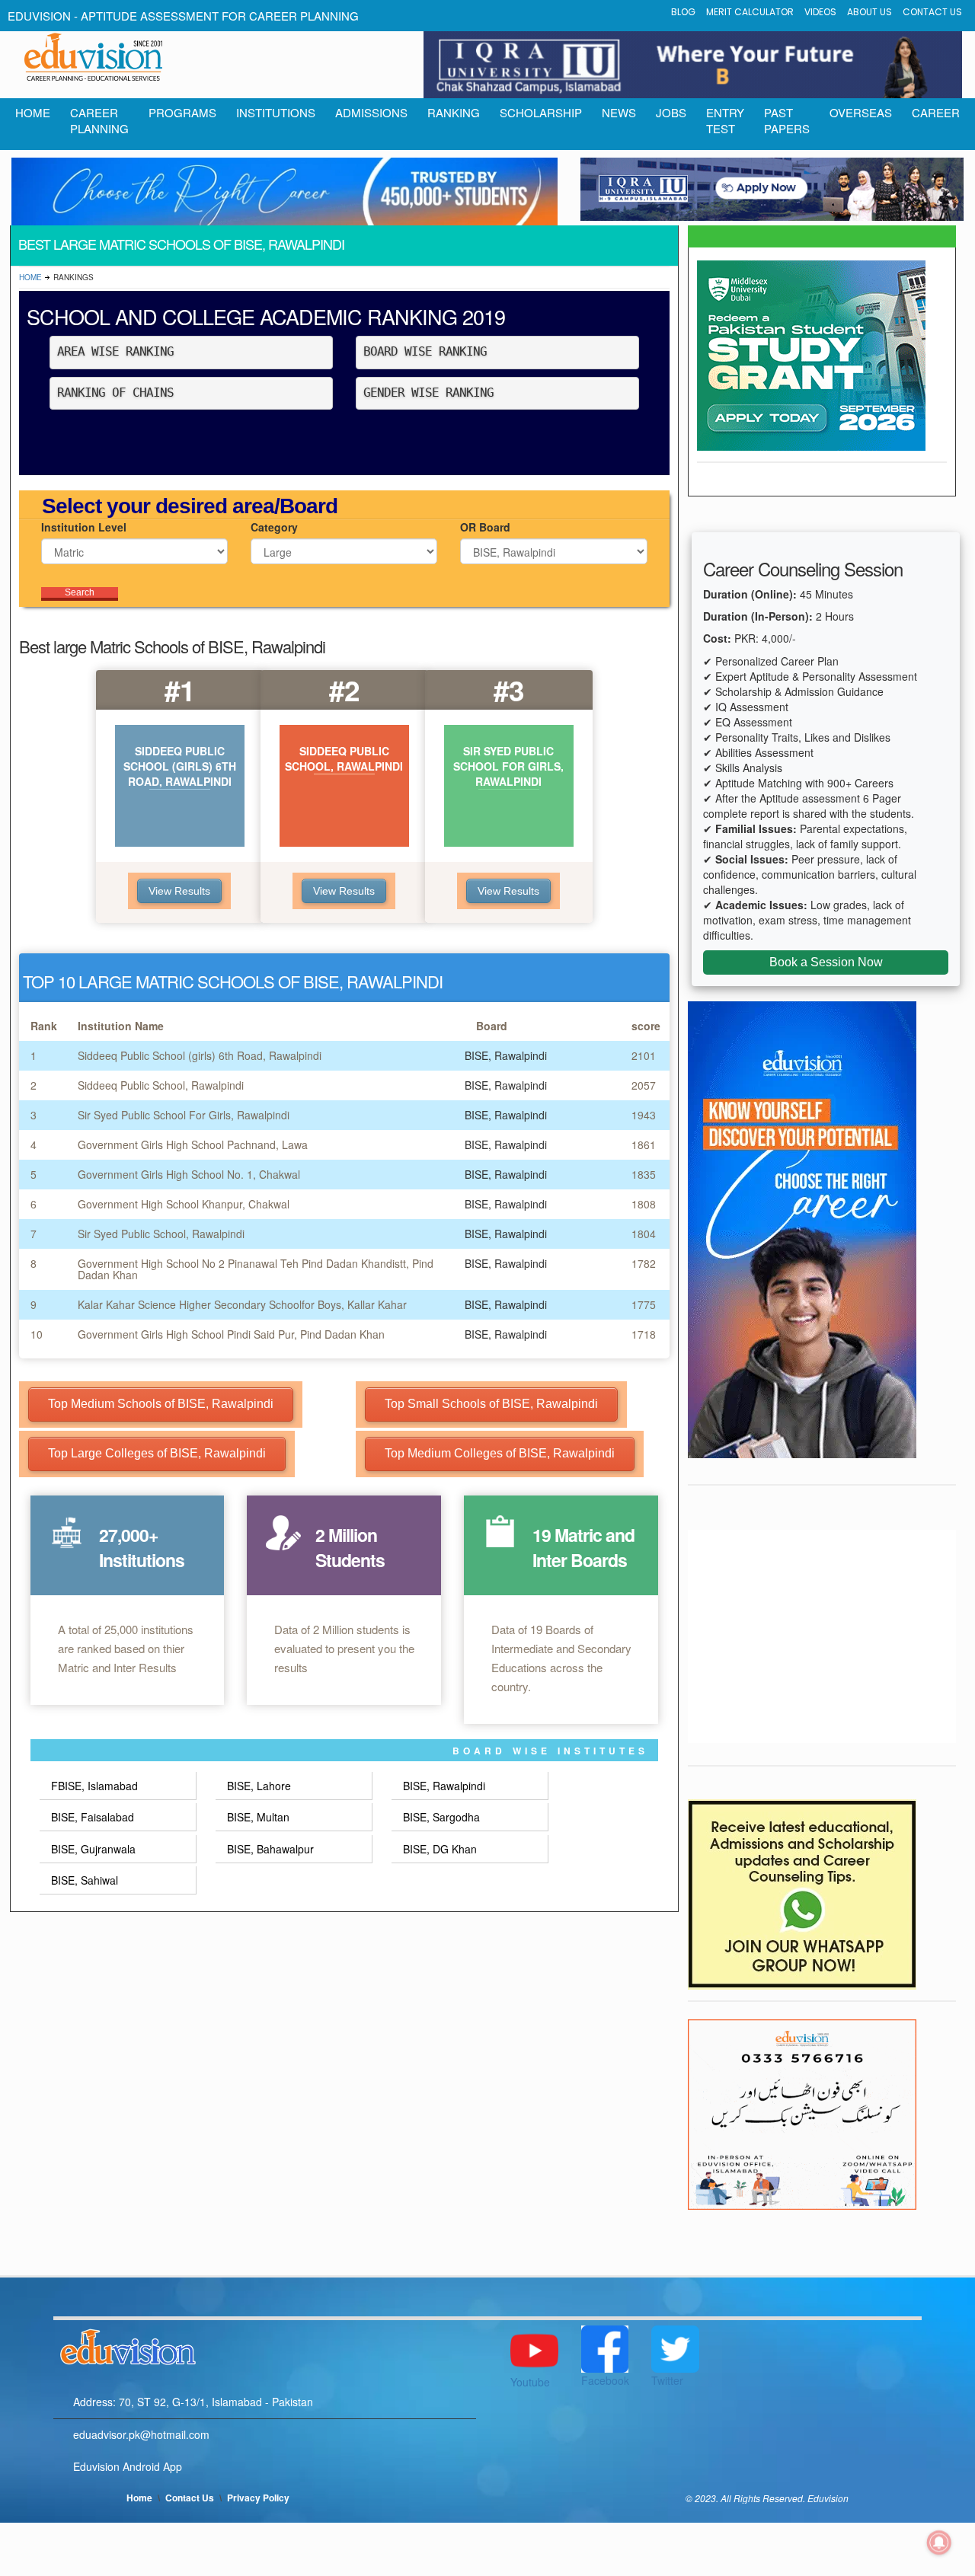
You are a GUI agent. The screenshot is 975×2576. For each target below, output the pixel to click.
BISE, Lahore (259, 1786)
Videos (820, 12)
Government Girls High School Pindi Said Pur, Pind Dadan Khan (231, 1334)
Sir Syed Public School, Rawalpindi (161, 1234)
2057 (644, 1085)
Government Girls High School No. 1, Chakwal (189, 1174)
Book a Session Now (826, 962)
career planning (99, 120)
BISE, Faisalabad (93, 1817)
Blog (683, 12)
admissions (371, 112)
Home (30, 277)
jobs (671, 112)
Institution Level (84, 527)
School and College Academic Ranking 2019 (266, 316)
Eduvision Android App (128, 2466)
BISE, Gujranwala (93, 1849)
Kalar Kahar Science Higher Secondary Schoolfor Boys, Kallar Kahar (242, 1304)
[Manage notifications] (939, 2542)
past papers (787, 120)
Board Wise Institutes (550, 1751)
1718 (644, 1334)
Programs (182, 112)
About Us (870, 12)
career (936, 112)
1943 (644, 1115)
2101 (644, 1055)
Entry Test (725, 120)
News (619, 112)
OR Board (485, 527)
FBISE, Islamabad (94, 1786)
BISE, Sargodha (441, 1817)
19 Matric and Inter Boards (583, 1547)
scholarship (541, 112)
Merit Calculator (750, 12)
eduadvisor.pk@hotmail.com (141, 2434)
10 (37, 1334)
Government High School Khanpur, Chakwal (184, 1204)
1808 (644, 1204)
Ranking (454, 112)
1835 (644, 1174)
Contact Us (932, 12)
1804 (644, 1234)
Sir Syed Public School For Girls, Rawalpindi (184, 1115)
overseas (861, 112)
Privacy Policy (258, 2498)
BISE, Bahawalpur (270, 1849)
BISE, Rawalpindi (444, 1786)
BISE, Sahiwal (85, 1880)
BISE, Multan (258, 1817)
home (33, 112)
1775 (644, 1304)
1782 (644, 1263)
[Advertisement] (822, 1636)
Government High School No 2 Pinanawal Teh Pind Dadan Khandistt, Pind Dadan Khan (256, 1269)
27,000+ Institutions (142, 1547)
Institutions (276, 112)
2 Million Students (350, 1547)
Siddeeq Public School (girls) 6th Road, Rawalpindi (200, 1055)
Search (80, 592)
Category (274, 527)
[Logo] (265, 2345)
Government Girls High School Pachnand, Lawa (193, 1144)
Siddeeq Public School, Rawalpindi (161, 1085)
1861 (644, 1144)
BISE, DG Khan (440, 1849)
